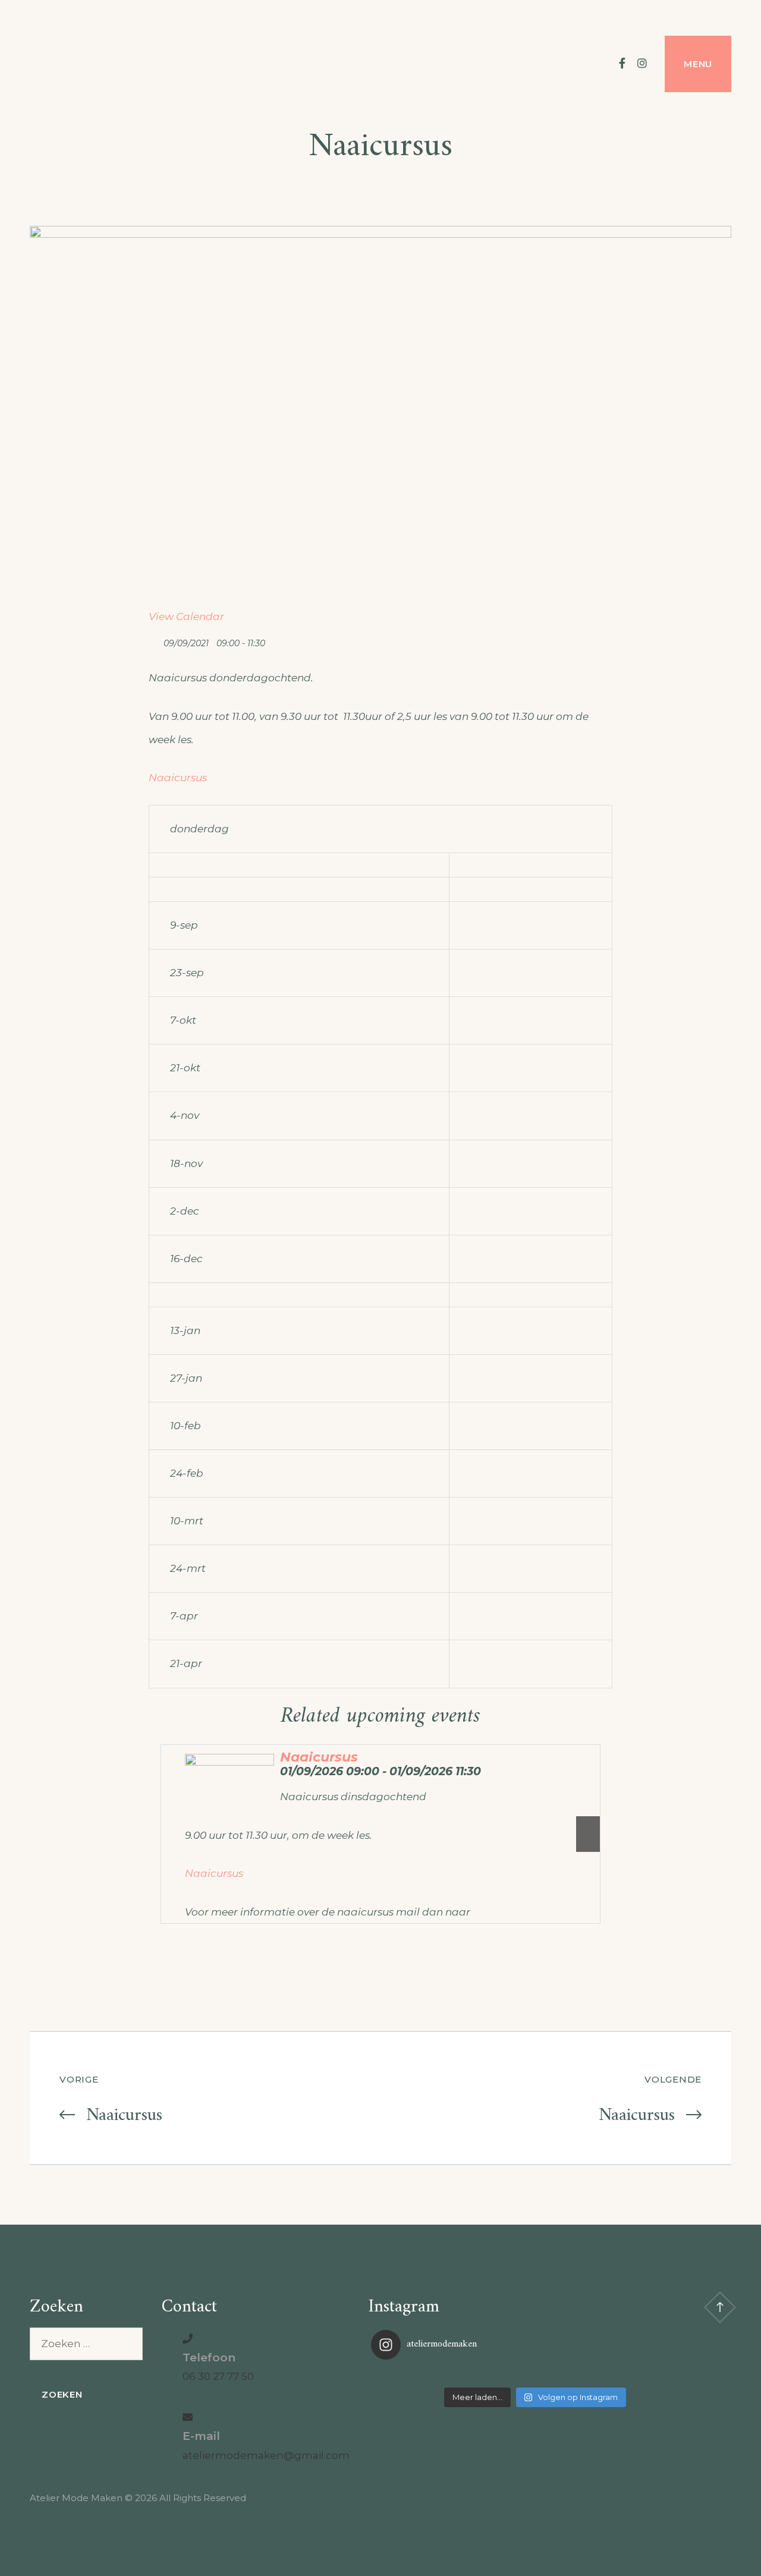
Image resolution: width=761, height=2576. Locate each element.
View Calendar (186, 617)
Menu (698, 64)
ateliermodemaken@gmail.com (266, 2455)
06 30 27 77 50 (218, 2376)
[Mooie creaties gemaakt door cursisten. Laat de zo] (644, 2375)
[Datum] (155, 641)
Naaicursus (178, 778)
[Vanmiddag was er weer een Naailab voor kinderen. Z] (426, 2375)
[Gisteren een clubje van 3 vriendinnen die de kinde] (535, 2375)
